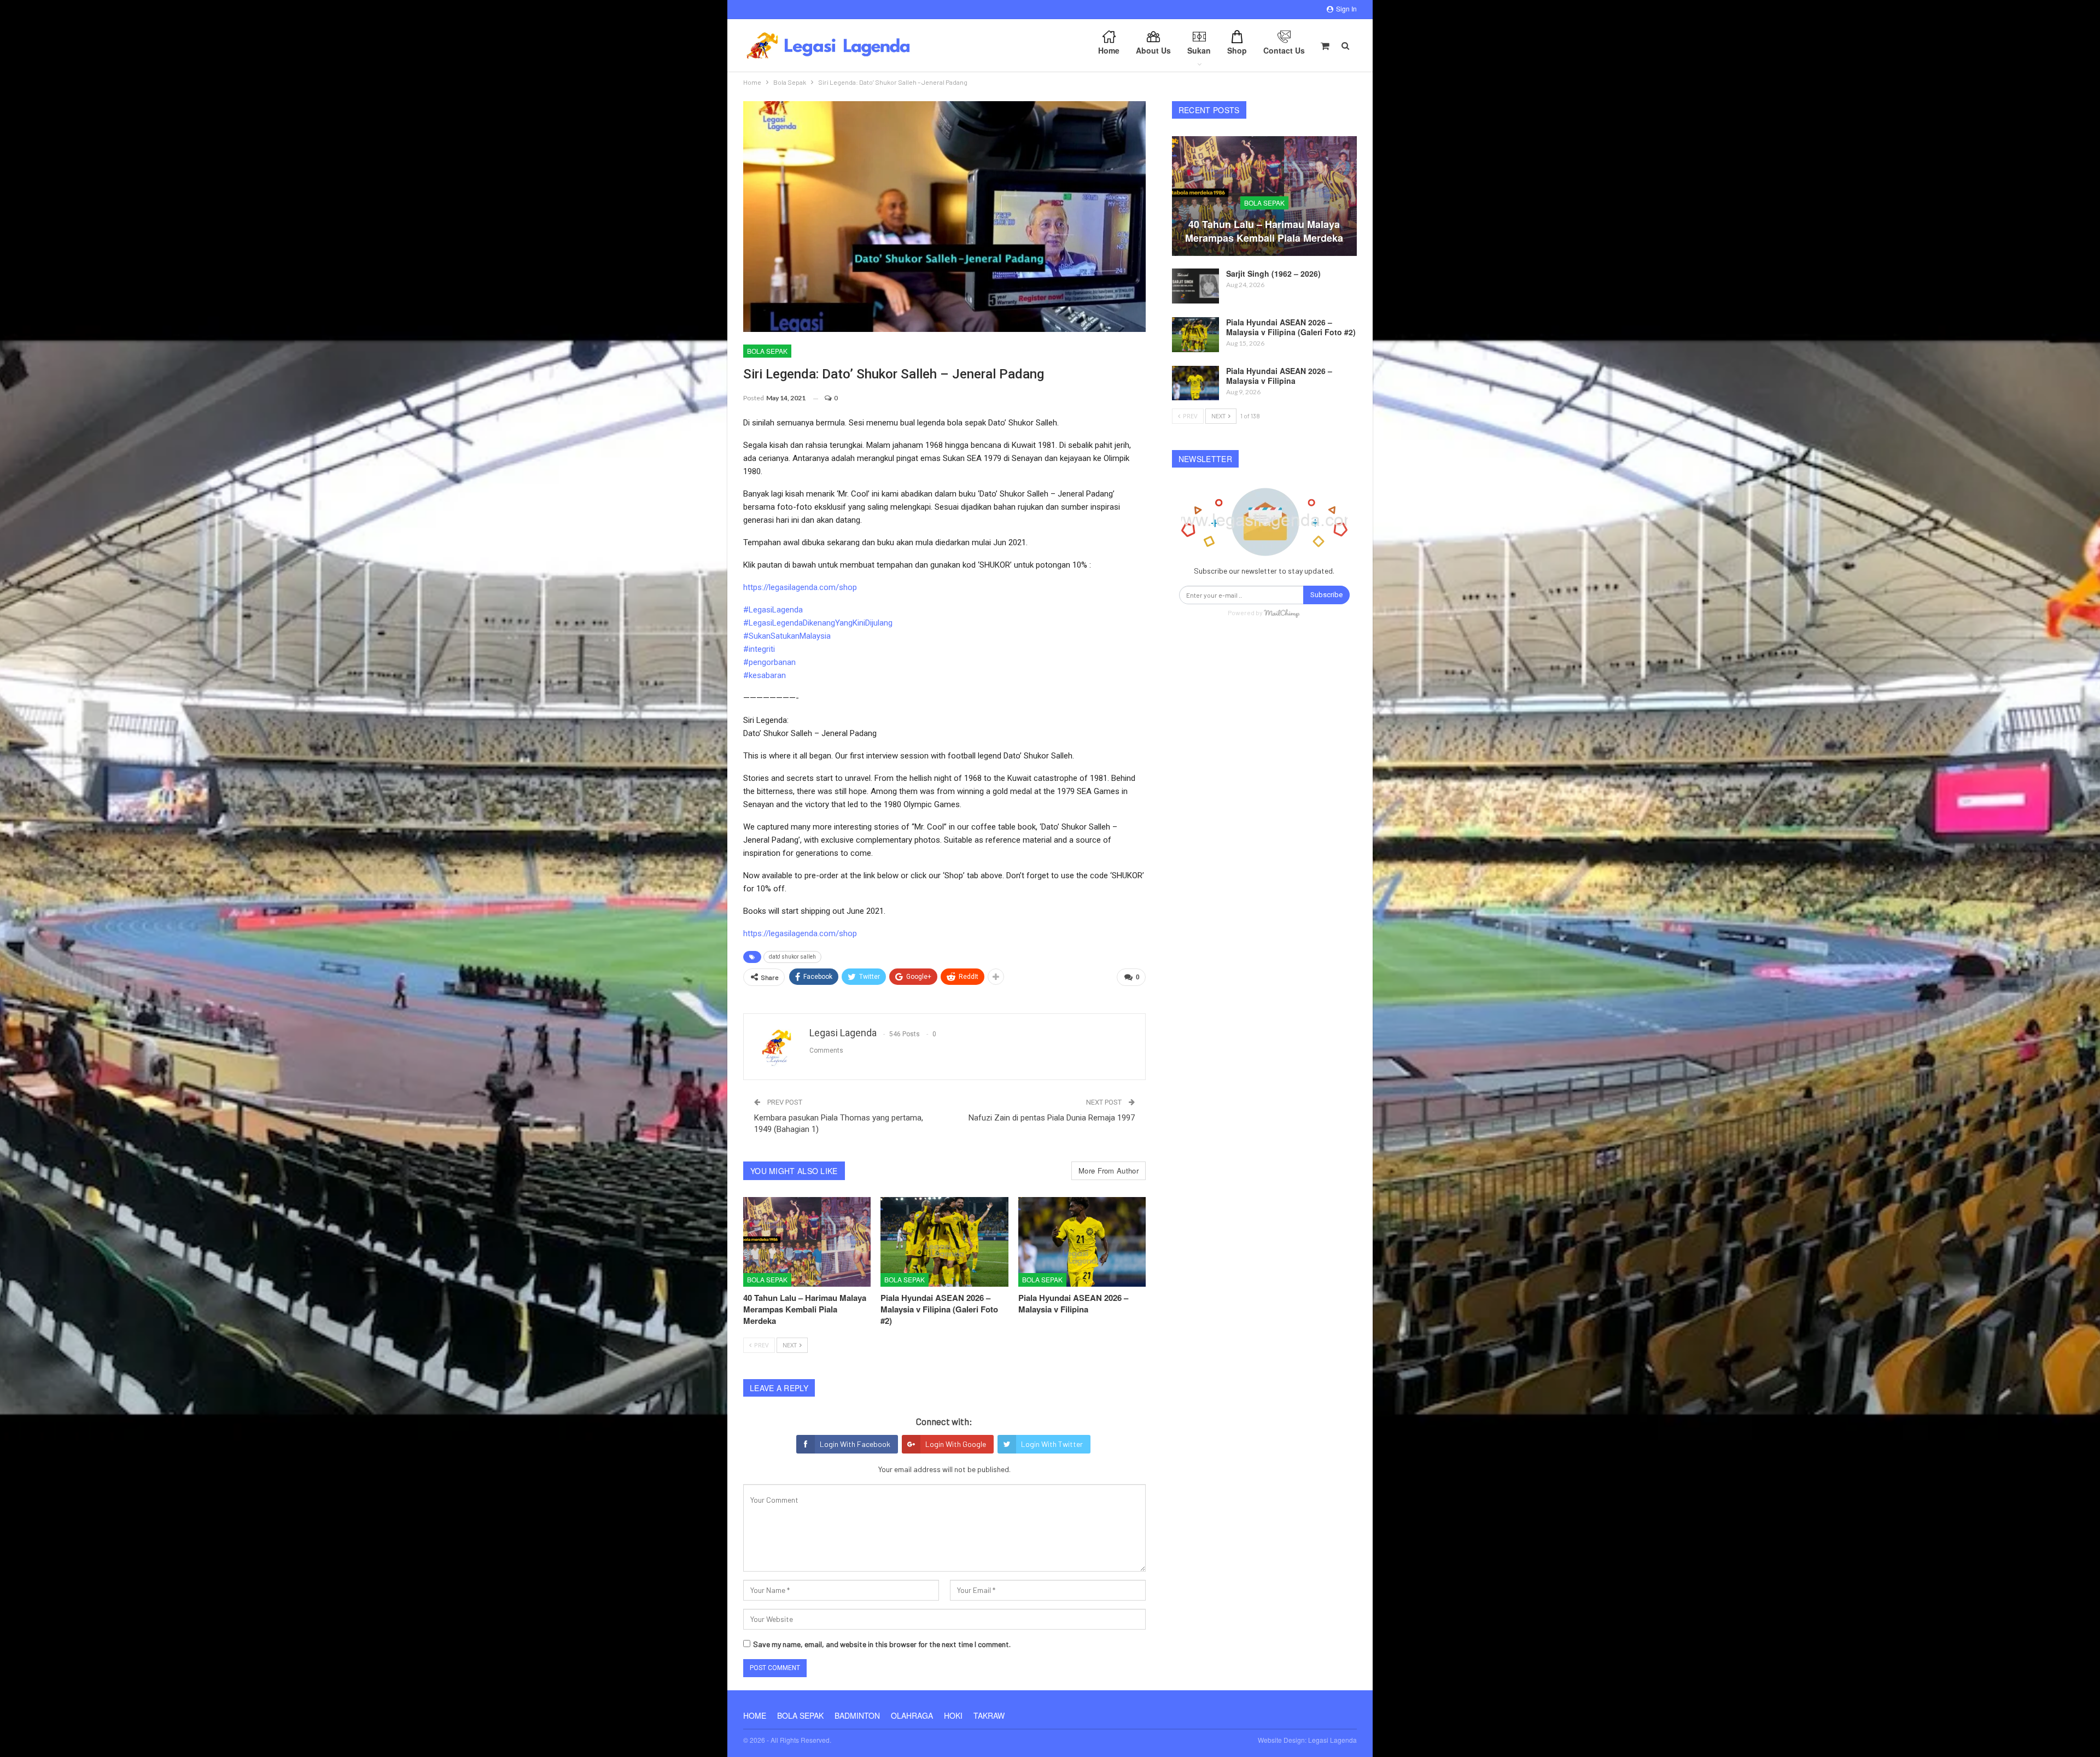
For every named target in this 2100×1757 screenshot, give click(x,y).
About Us (1153, 50)
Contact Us (1284, 50)
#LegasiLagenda (773, 610)
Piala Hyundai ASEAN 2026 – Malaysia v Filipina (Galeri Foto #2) (1291, 327)
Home (1109, 50)
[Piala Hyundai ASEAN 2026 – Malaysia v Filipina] (1082, 1242)
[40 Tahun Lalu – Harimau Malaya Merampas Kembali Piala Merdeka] (807, 1242)
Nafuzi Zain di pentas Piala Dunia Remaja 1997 (1052, 1118)
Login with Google (956, 1444)
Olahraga (912, 1715)
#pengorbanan (769, 662)
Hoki (953, 1715)
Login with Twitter (1052, 1444)
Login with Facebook (855, 1444)
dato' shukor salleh (792, 957)
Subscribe (1326, 595)
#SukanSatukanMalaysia (787, 636)
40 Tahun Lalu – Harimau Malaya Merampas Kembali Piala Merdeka (1264, 231)
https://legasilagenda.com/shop (800, 587)
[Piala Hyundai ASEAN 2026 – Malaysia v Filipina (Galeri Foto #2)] (944, 1242)
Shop (1237, 50)
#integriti (759, 649)
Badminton (857, 1715)
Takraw (989, 1715)
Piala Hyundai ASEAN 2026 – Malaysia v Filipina (1279, 376)
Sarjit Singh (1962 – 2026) (1273, 273)
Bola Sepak (767, 351)
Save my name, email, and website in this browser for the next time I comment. (882, 1644)
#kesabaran (765, 675)
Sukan (1199, 50)
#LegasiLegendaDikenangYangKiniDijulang (818, 623)
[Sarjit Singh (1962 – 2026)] (1195, 286)
